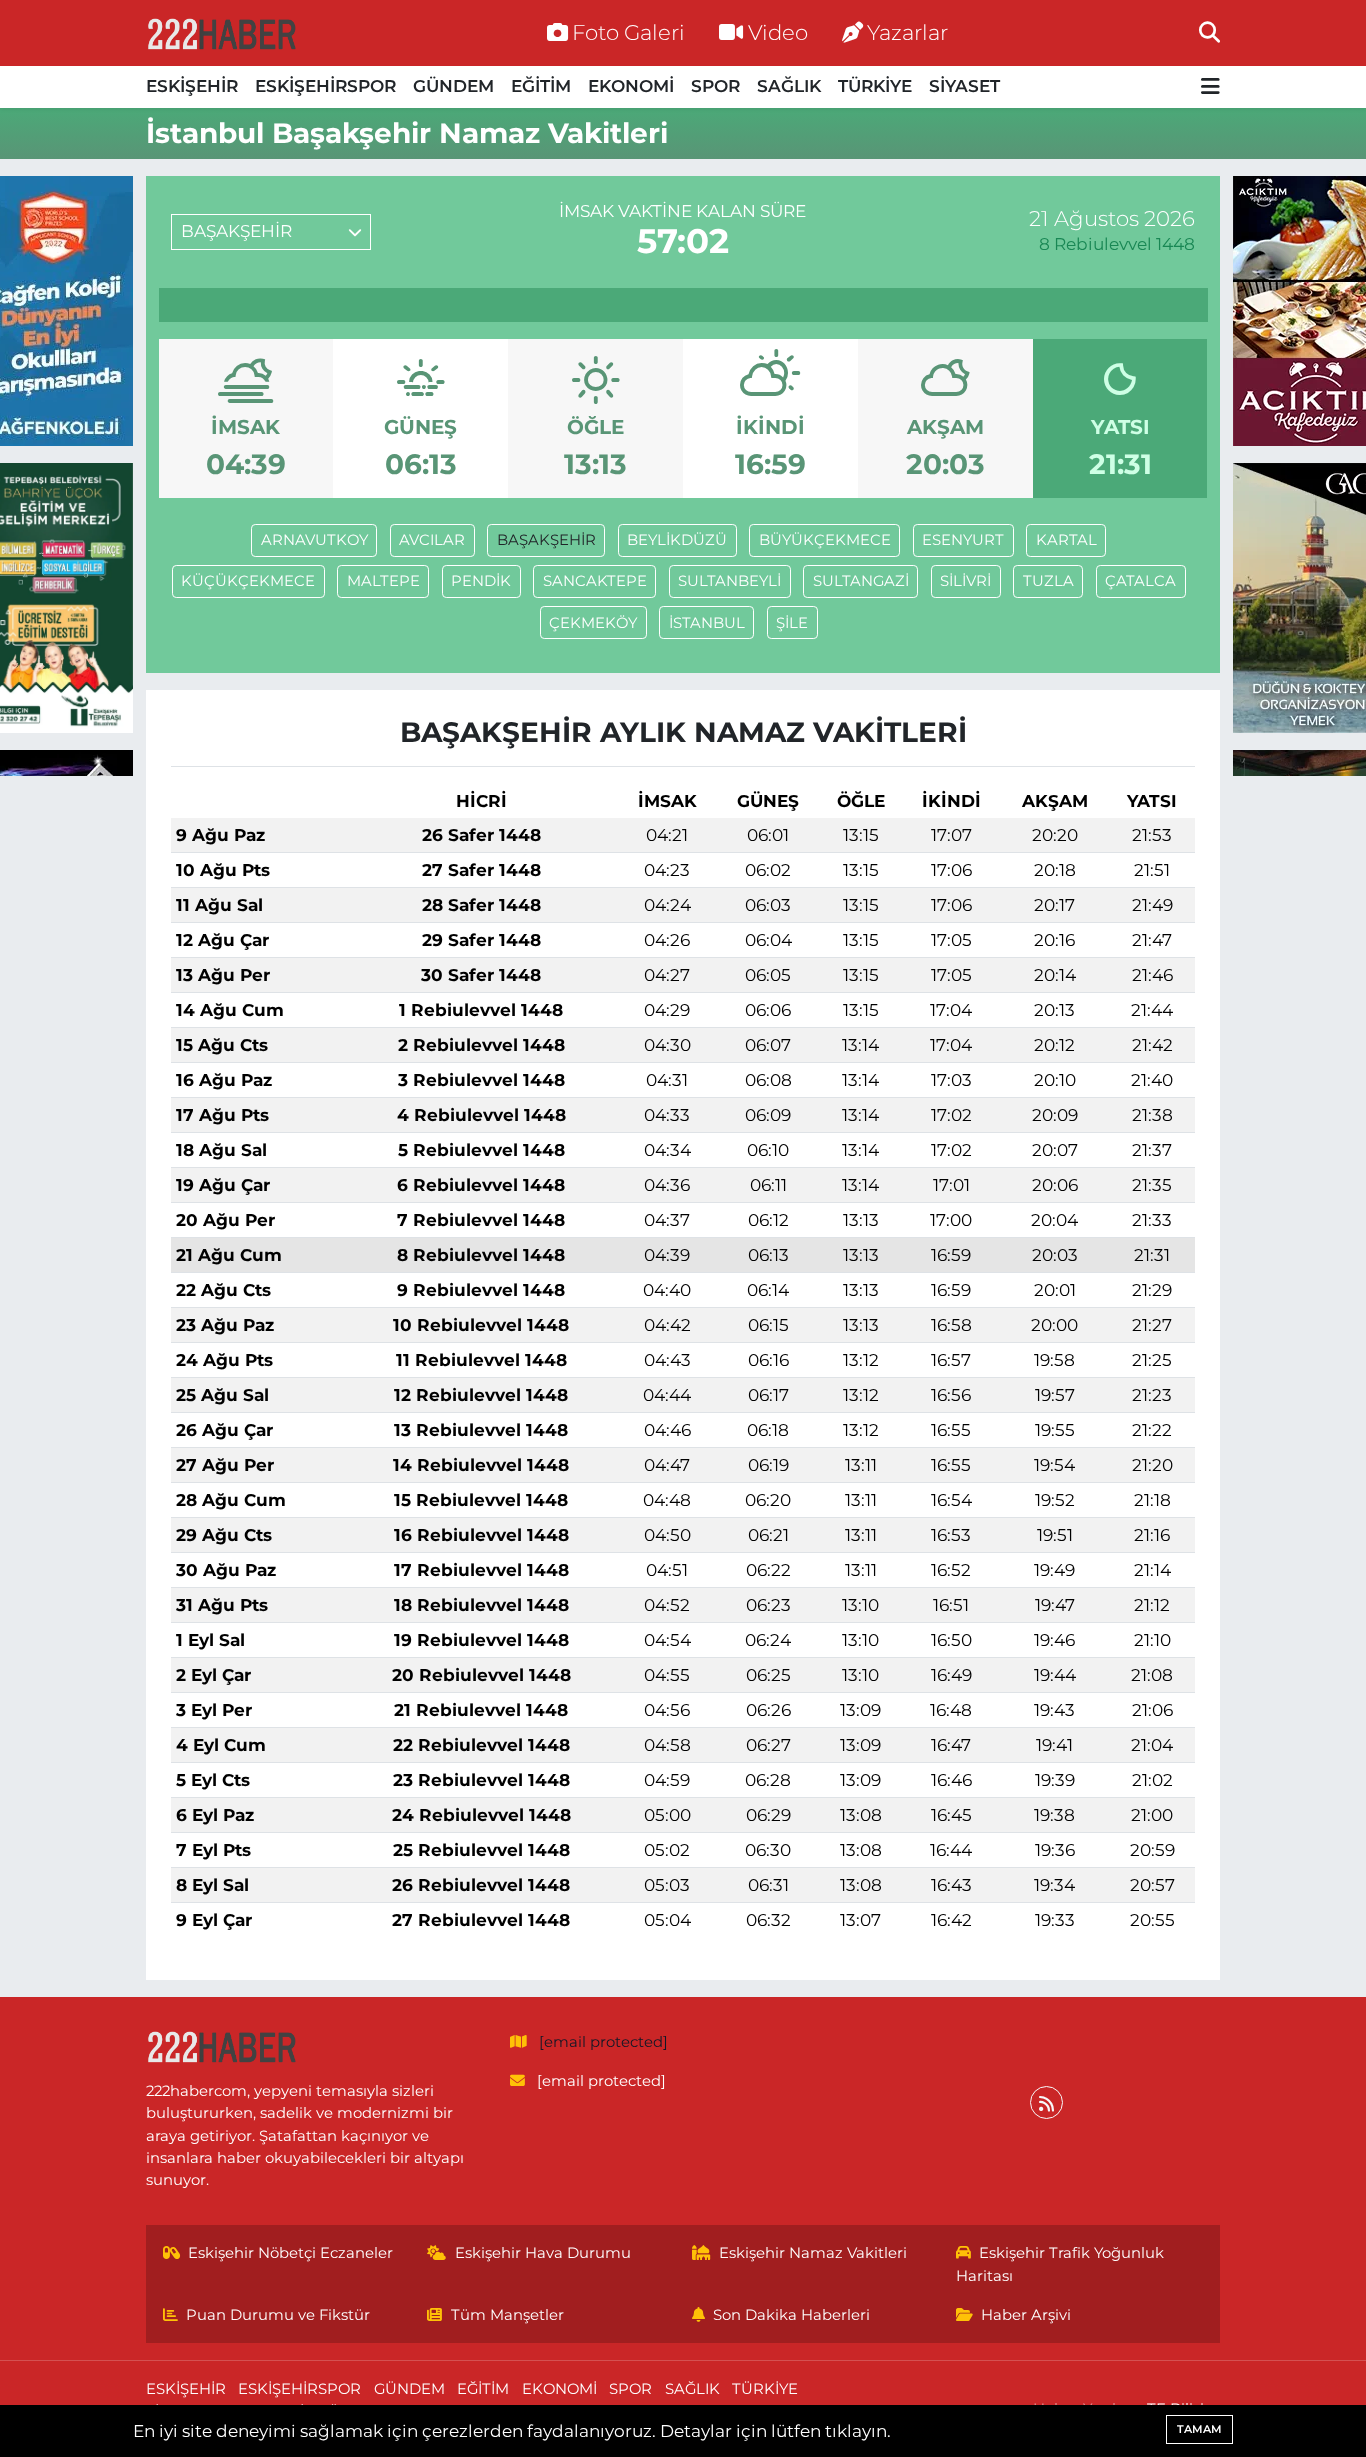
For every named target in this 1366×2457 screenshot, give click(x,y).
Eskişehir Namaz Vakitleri (813, 2253)
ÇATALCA (1140, 581)
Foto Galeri (628, 32)
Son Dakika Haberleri (791, 2315)
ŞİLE (792, 623)
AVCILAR (432, 540)
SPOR (715, 86)
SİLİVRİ (965, 581)
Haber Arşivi (1026, 2315)
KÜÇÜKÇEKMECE (248, 581)
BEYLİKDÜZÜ (677, 540)
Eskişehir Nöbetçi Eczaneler (290, 2253)
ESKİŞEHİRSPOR (325, 86)
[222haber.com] (221, 33)
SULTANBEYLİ (729, 581)
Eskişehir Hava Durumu (543, 2253)
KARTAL (1066, 540)
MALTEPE (383, 581)
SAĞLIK (789, 86)
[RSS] (1046, 2102)
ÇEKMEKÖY (593, 623)
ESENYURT (963, 540)
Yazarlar (907, 32)
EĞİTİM (541, 86)
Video (778, 32)
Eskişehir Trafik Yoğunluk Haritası (1060, 2264)
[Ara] (1209, 32)
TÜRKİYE (875, 86)
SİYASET (964, 86)
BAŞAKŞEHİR (546, 540)
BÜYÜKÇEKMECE (825, 540)
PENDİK (481, 581)
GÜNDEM (453, 86)
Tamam (1199, 2429)
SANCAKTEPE (595, 581)
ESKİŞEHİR (192, 86)
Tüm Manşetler (507, 2315)
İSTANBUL (707, 623)
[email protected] (603, 2042)
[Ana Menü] (1210, 87)
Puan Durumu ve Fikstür (278, 2315)
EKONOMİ (631, 86)
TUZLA (1048, 581)
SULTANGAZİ (861, 581)
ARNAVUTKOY (314, 540)
